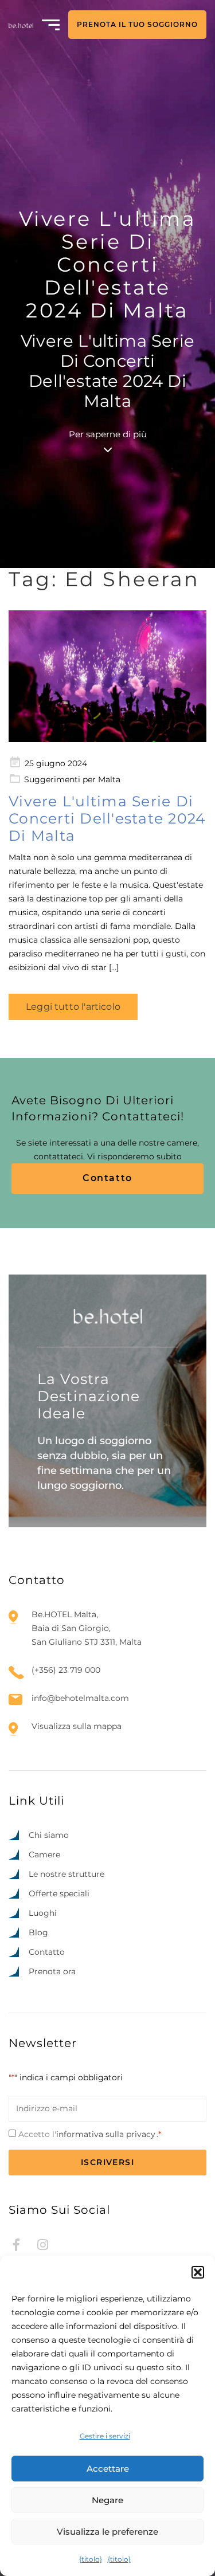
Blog (38, 1932)
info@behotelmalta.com (80, 1698)
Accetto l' (90, 2134)
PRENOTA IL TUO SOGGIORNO (137, 24)
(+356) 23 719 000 (66, 1670)
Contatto (107, 1178)
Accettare (108, 2469)
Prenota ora (52, 1971)
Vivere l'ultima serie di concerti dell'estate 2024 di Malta (107, 818)
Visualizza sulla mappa (77, 1726)
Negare (107, 2500)
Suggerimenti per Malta (72, 779)
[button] (198, 2272)
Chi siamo (49, 1835)
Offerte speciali (59, 1893)
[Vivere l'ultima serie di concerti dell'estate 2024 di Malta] (107, 676)
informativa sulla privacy (106, 2134)
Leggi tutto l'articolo (73, 1007)
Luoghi (43, 1913)
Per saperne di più (108, 434)
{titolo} (91, 2559)
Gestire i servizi (105, 2436)
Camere (44, 1854)
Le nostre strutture (67, 1874)
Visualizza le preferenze (107, 2532)
